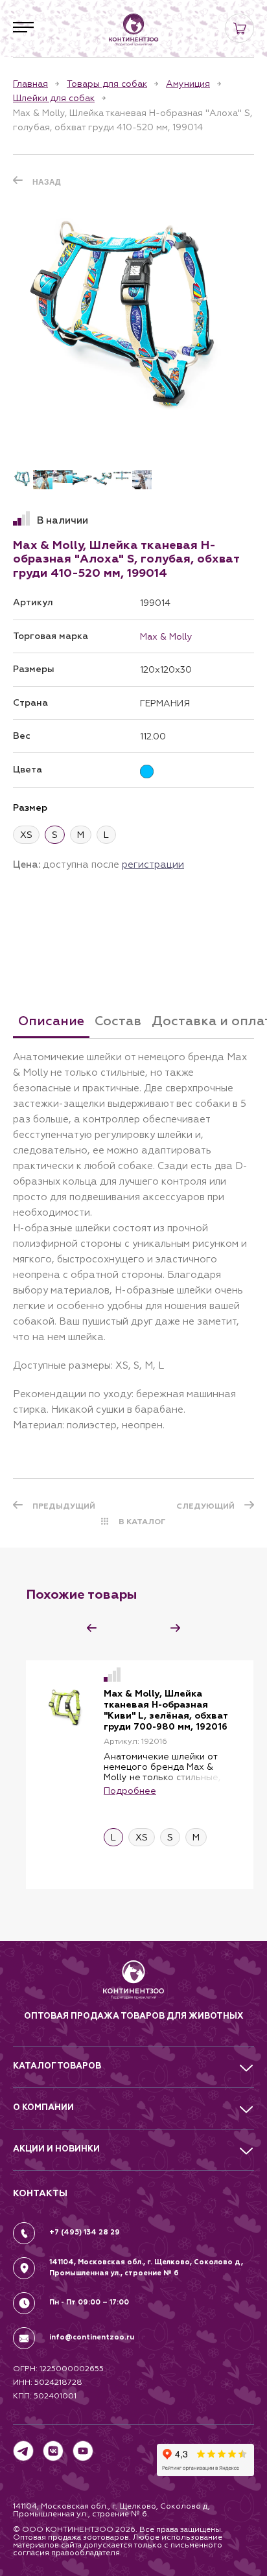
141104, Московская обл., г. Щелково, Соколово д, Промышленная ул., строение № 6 (146, 2268)
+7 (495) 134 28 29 (85, 2232)
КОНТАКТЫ (40, 2193)
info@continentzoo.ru (92, 2337)
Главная (30, 84)
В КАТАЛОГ (142, 1522)
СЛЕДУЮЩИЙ (205, 1506)
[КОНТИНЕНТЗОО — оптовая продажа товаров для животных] (134, 1985)
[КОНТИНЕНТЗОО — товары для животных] (133, 30)
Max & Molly (166, 636)
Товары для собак (107, 84)
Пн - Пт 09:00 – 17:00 (89, 2302)
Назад (47, 182)
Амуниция (188, 84)
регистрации (153, 864)
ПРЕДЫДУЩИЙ (64, 1506)
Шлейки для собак (54, 98)
